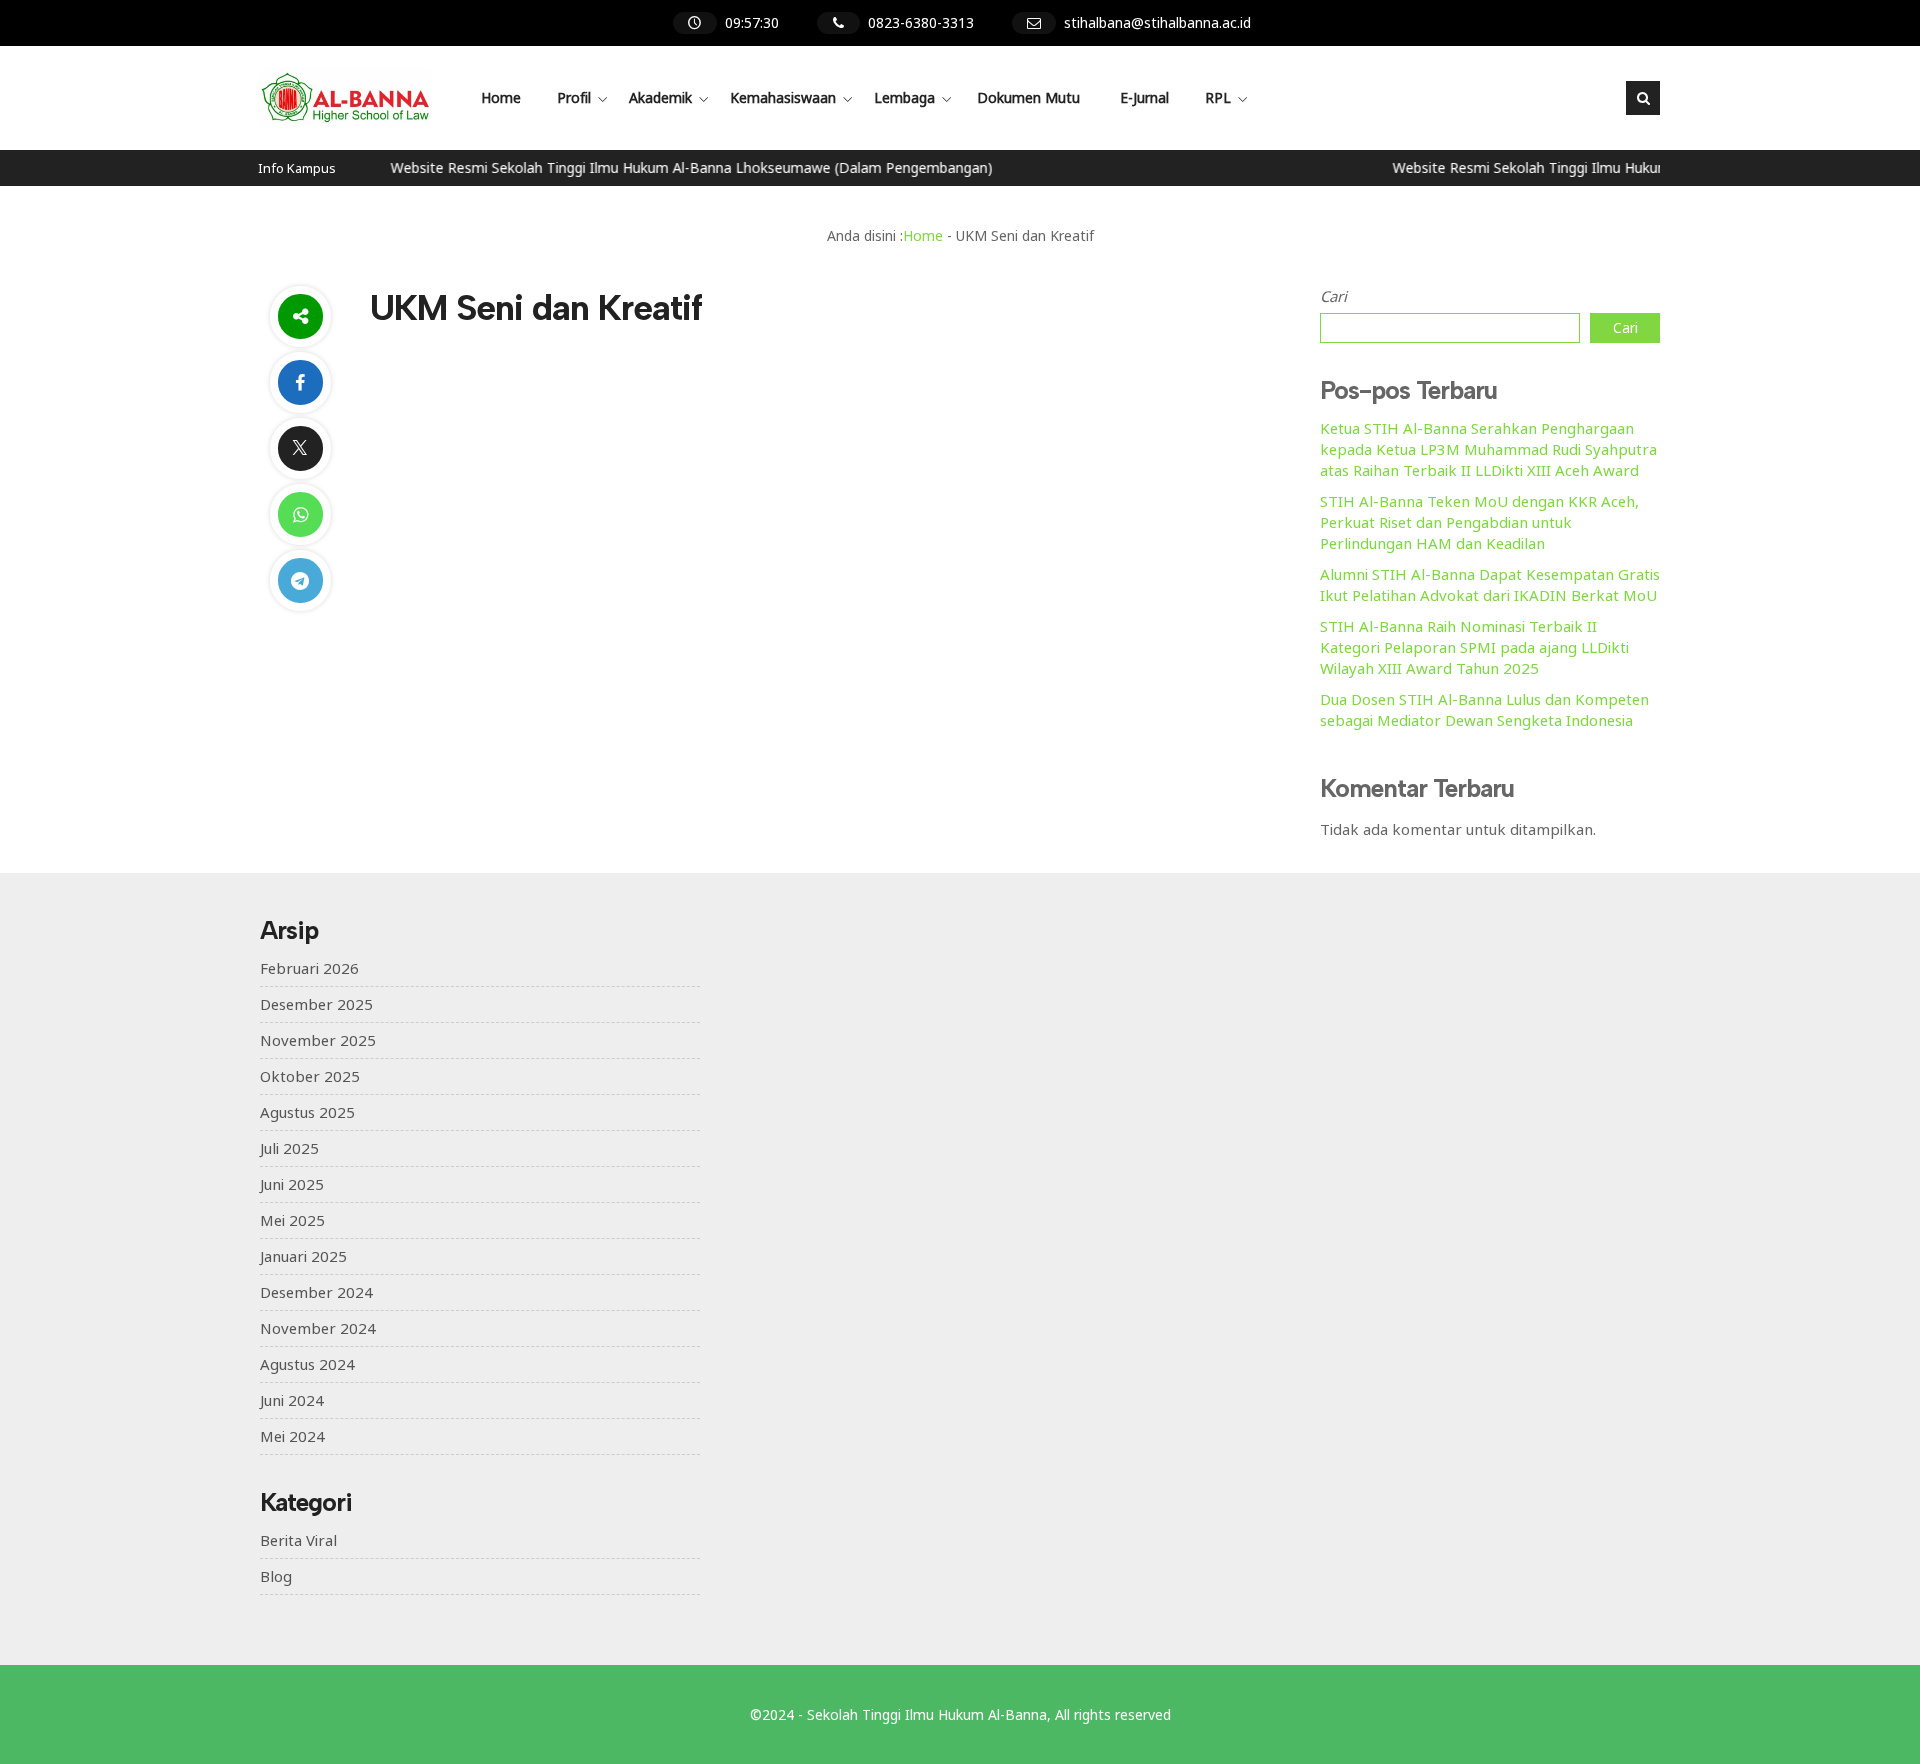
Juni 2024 (292, 1400)
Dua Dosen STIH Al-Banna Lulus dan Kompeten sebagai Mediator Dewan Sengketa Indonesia (1484, 709)
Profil (574, 97)
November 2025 (318, 1040)
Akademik (660, 97)
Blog (276, 1576)
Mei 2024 (292, 1436)
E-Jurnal (1144, 97)
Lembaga (904, 97)
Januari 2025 (303, 1256)
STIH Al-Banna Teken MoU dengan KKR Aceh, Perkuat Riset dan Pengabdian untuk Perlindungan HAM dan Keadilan (1479, 522)
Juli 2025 (289, 1148)
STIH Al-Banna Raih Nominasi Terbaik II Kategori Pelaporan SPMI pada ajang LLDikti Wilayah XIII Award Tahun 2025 (1474, 647)
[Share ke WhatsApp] (300, 514)
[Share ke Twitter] (300, 448)
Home (501, 97)
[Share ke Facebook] (300, 382)
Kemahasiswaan (783, 97)
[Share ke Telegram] (300, 580)
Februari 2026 (309, 968)
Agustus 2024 (307, 1364)
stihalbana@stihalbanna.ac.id (1157, 22)
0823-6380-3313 (921, 22)
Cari (1333, 296)
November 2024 (318, 1328)
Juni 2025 (292, 1184)
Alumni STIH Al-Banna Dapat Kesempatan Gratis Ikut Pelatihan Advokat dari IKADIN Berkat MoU (1490, 584)
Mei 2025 (292, 1220)
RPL (1218, 97)
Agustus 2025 (307, 1112)
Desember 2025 (316, 1004)
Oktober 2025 (310, 1076)
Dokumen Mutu (1028, 97)
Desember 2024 (316, 1292)
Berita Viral (298, 1540)
